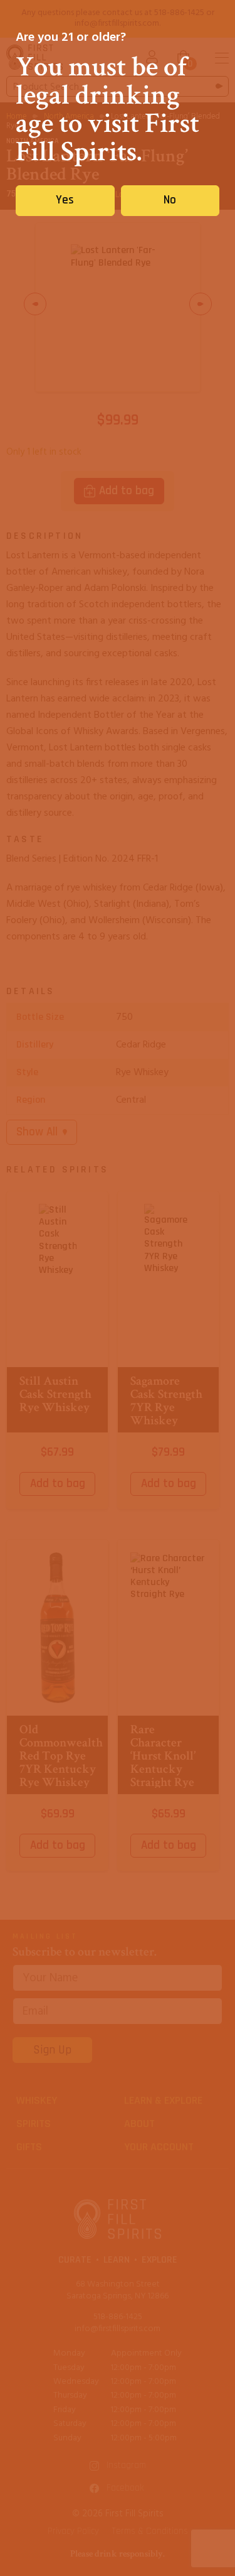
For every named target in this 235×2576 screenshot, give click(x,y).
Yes (65, 200)
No (170, 200)
